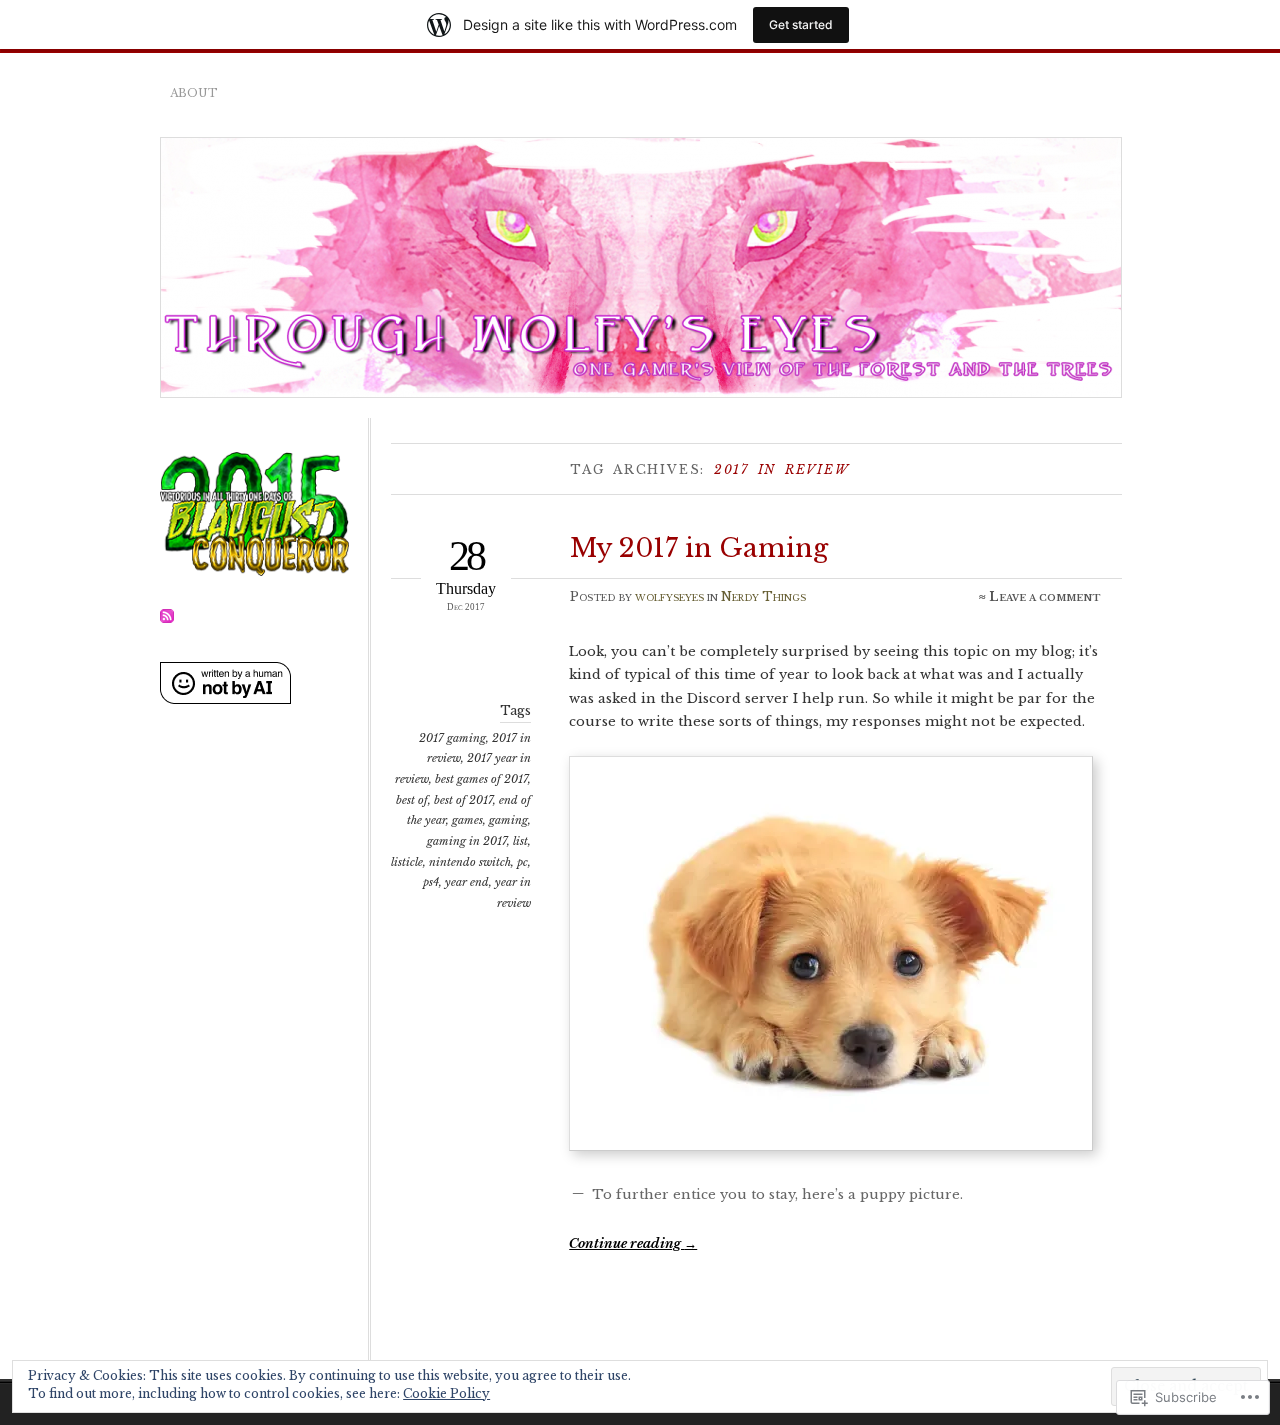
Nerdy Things (763, 596)
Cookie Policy (446, 1393)
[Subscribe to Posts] (167, 619)
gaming (508, 820)
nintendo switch (470, 862)
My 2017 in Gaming (699, 548)
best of (412, 800)
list (520, 841)
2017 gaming (452, 738)
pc (522, 862)
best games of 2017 (481, 779)
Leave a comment (1045, 596)
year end (467, 882)
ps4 (431, 882)
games (467, 820)
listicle (407, 862)
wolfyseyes (669, 596)
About (194, 93)
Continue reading (633, 1243)
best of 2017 (463, 800)
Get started (801, 24)
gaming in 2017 (467, 841)
